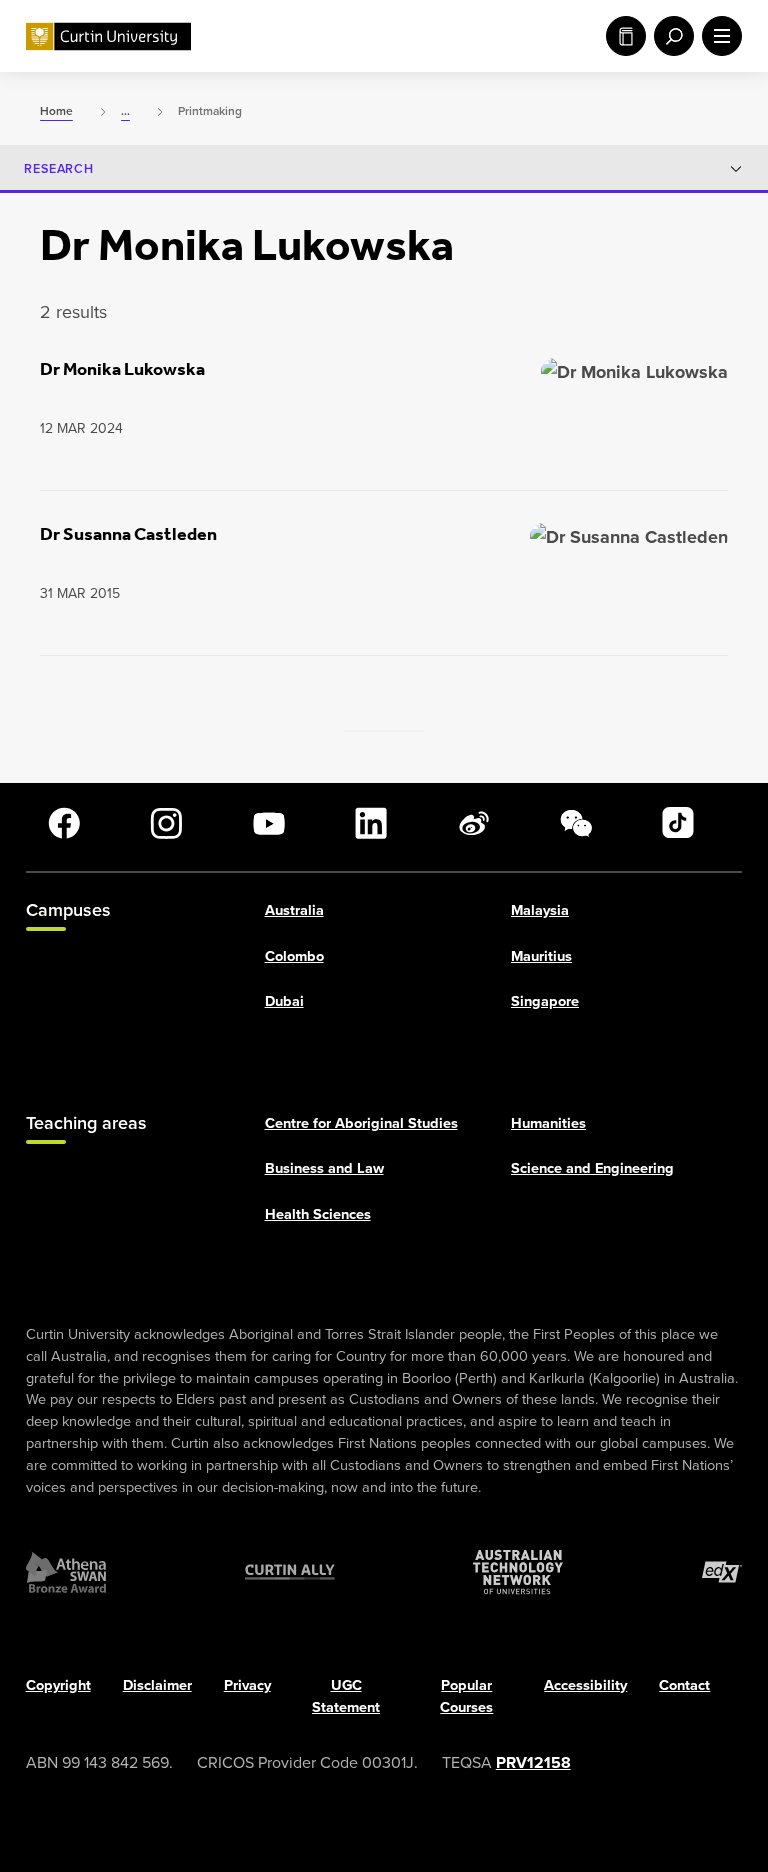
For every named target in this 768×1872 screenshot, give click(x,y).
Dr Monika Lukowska (122, 369)
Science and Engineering (592, 1168)
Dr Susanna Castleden (128, 534)
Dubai (284, 1001)
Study (622, 36)
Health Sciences (318, 1214)
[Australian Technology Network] (518, 1573)
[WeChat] (576, 823)
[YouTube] (269, 823)
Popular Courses (466, 1696)
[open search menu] (670, 36)
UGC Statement (346, 1696)
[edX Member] (722, 1573)
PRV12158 (533, 1762)
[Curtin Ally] (290, 1573)
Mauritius (541, 955)
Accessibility (585, 1685)
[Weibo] (474, 823)
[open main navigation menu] (718, 36)
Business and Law (324, 1168)
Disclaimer (157, 1685)
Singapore (545, 1001)
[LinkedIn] (371, 823)
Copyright (58, 1685)
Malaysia (540, 909)
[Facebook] (64, 823)
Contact (684, 1685)
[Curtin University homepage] (108, 36)
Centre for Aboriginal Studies (361, 1122)
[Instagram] (166, 823)
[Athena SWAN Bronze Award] (66, 1573)
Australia (294, 909)
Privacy (247, 1685)
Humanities (548, 1122)
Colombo (294, 955)
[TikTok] (678, 823)
